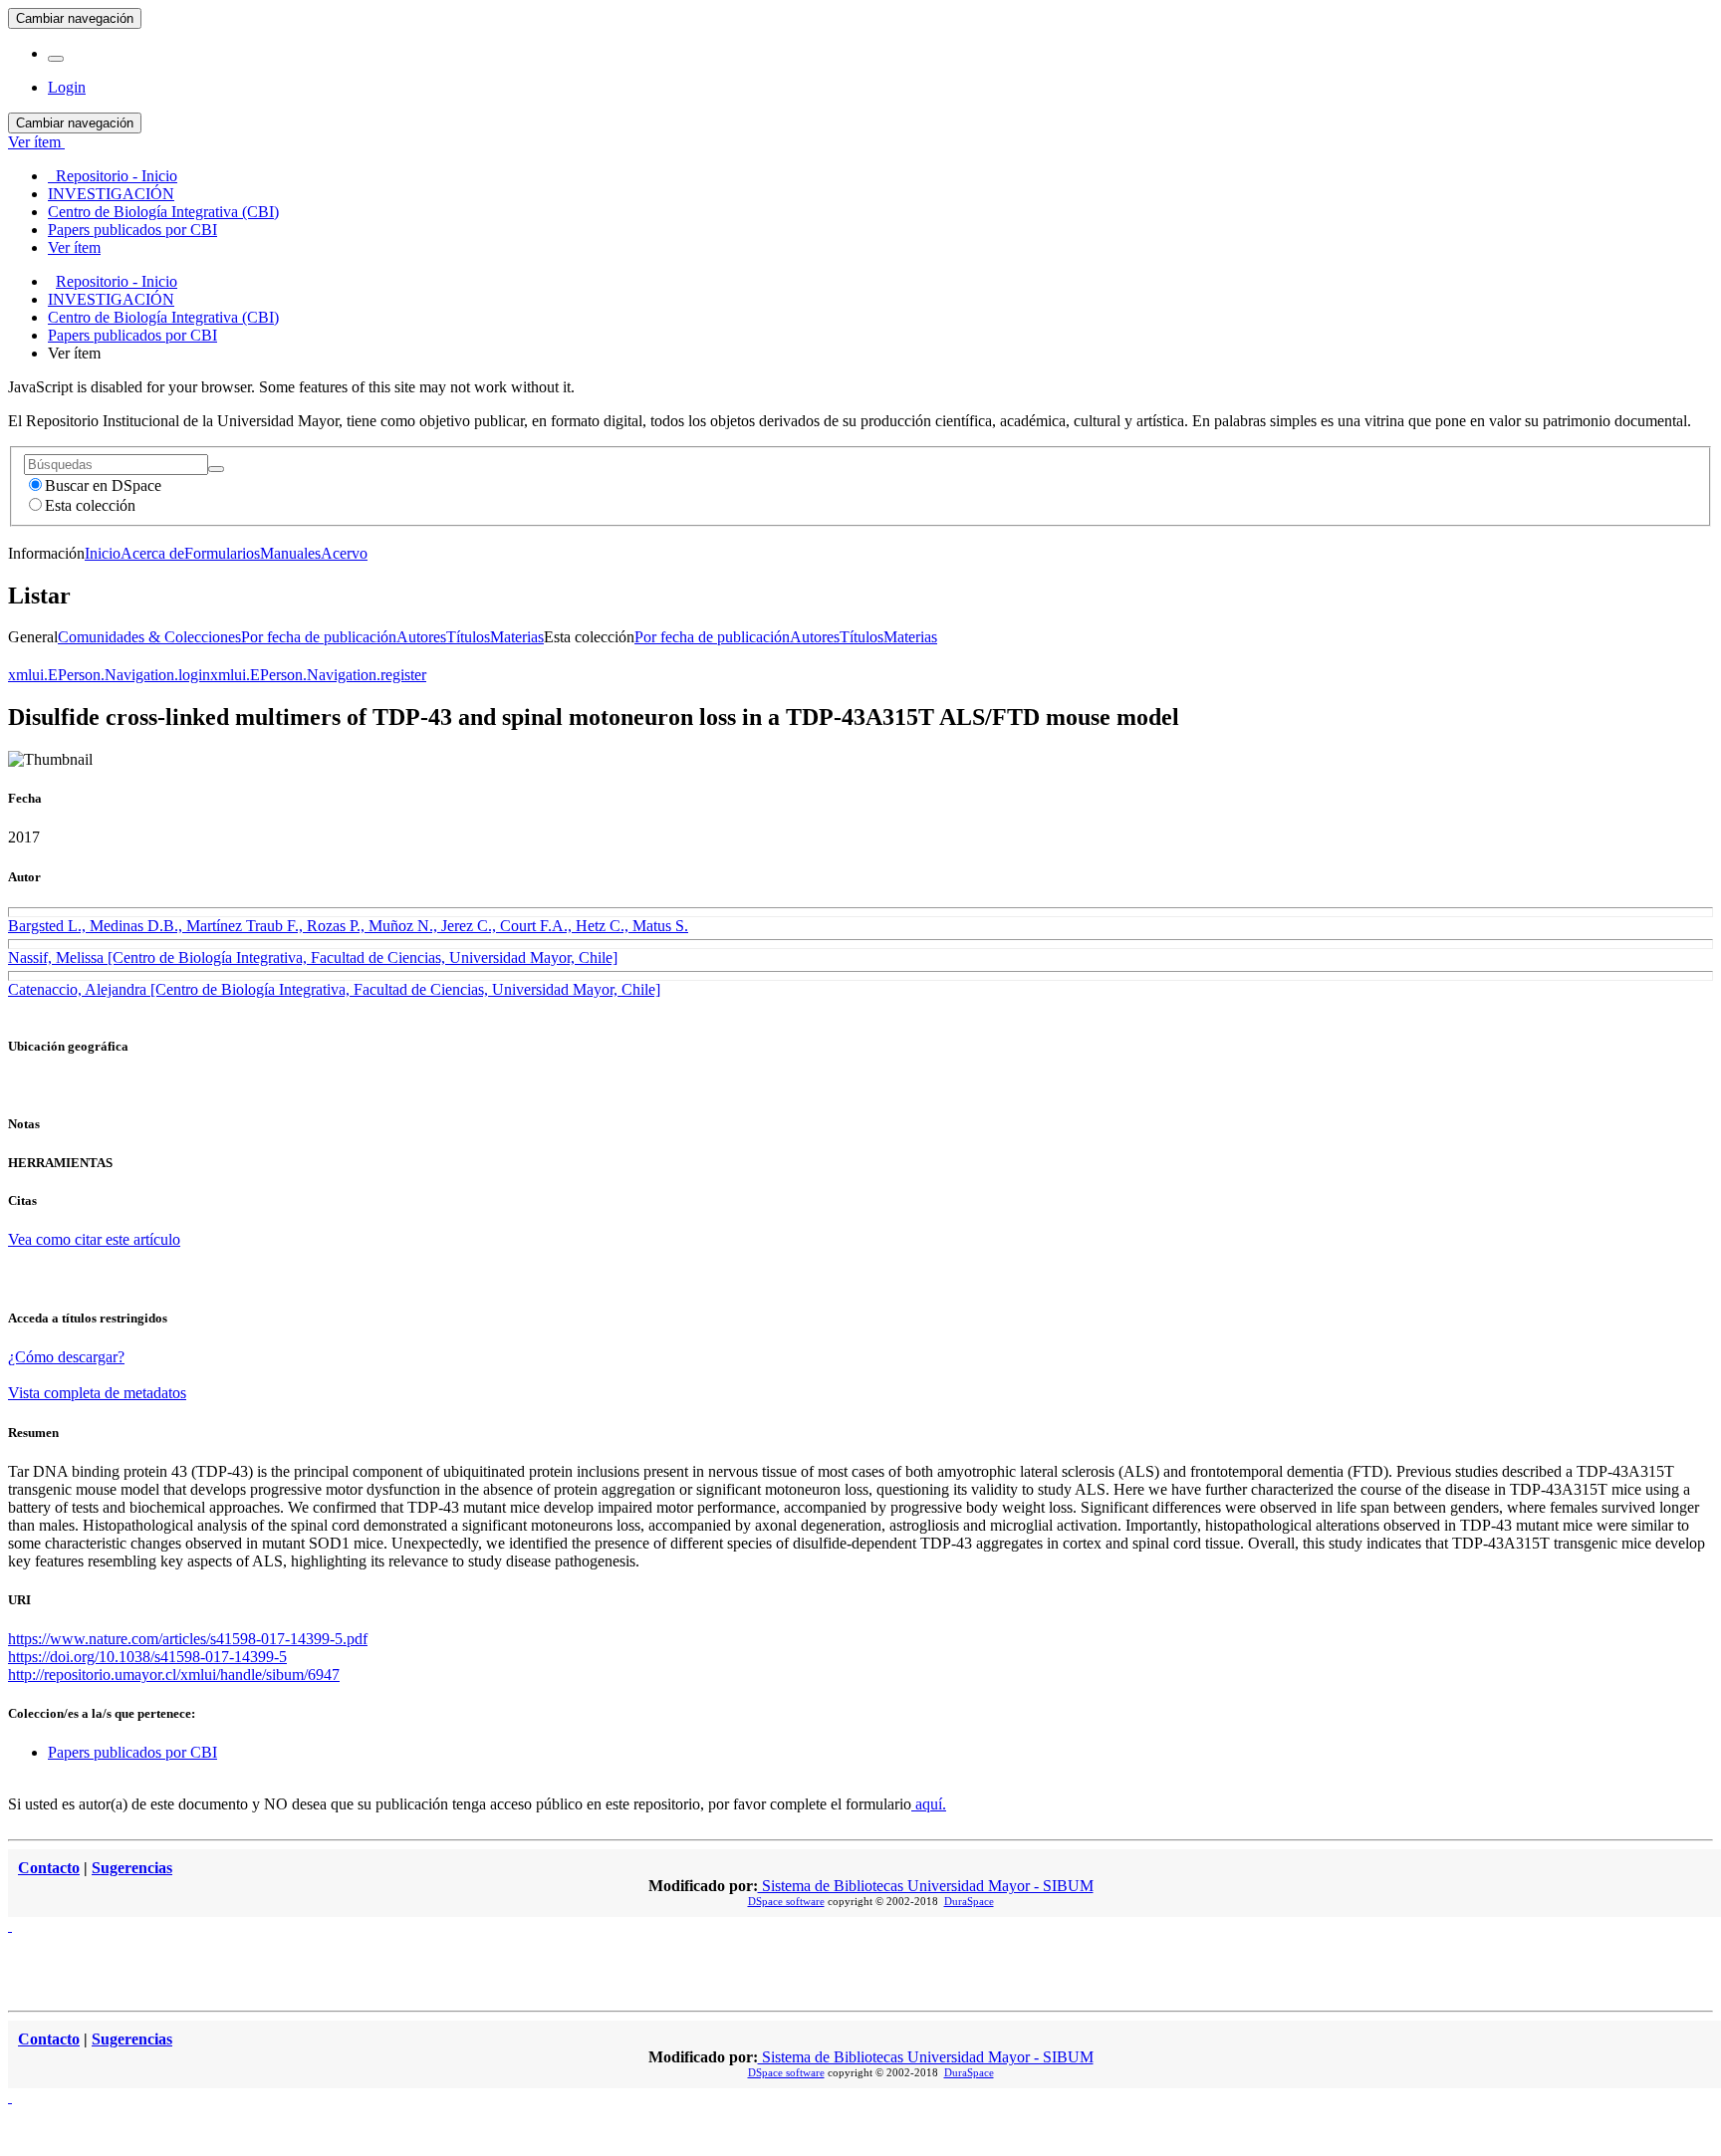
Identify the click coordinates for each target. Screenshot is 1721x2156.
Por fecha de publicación (319, 637)
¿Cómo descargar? (66, 1357)
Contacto (49, 1868)
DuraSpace (969, 1901)
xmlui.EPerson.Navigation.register (318, 675)
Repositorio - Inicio (117, 281)
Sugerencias (132, 1868)
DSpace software (786, 1901)
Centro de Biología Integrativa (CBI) (163, 317)
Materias (517, 637)
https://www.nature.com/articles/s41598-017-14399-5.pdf (188, 1639)
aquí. (929, 1804)
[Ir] (216, 469)
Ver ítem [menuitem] (74, 247)
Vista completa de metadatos (97, 1393)
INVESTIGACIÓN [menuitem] (111, 194)
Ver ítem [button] (36, 142)
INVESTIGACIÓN (111, 299)
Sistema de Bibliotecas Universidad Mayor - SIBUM (926, 1886)
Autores (421, 637)
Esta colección (90, 505)
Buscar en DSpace (103, 485)
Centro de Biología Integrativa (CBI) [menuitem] (163, 212)
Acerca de (152, 553)
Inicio (103, 553)
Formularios (222, 553)
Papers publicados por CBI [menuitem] (132, 230)
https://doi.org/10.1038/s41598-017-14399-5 (147, 1657)
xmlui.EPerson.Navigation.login (109, 675)
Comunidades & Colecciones (149, 637)
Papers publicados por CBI (132, 335)
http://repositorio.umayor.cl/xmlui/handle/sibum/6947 (174, 1675)
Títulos (468, 637)
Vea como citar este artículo (94, 1239)
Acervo (344, 553)
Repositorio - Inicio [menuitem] (113, 176)
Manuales (290, 553)
